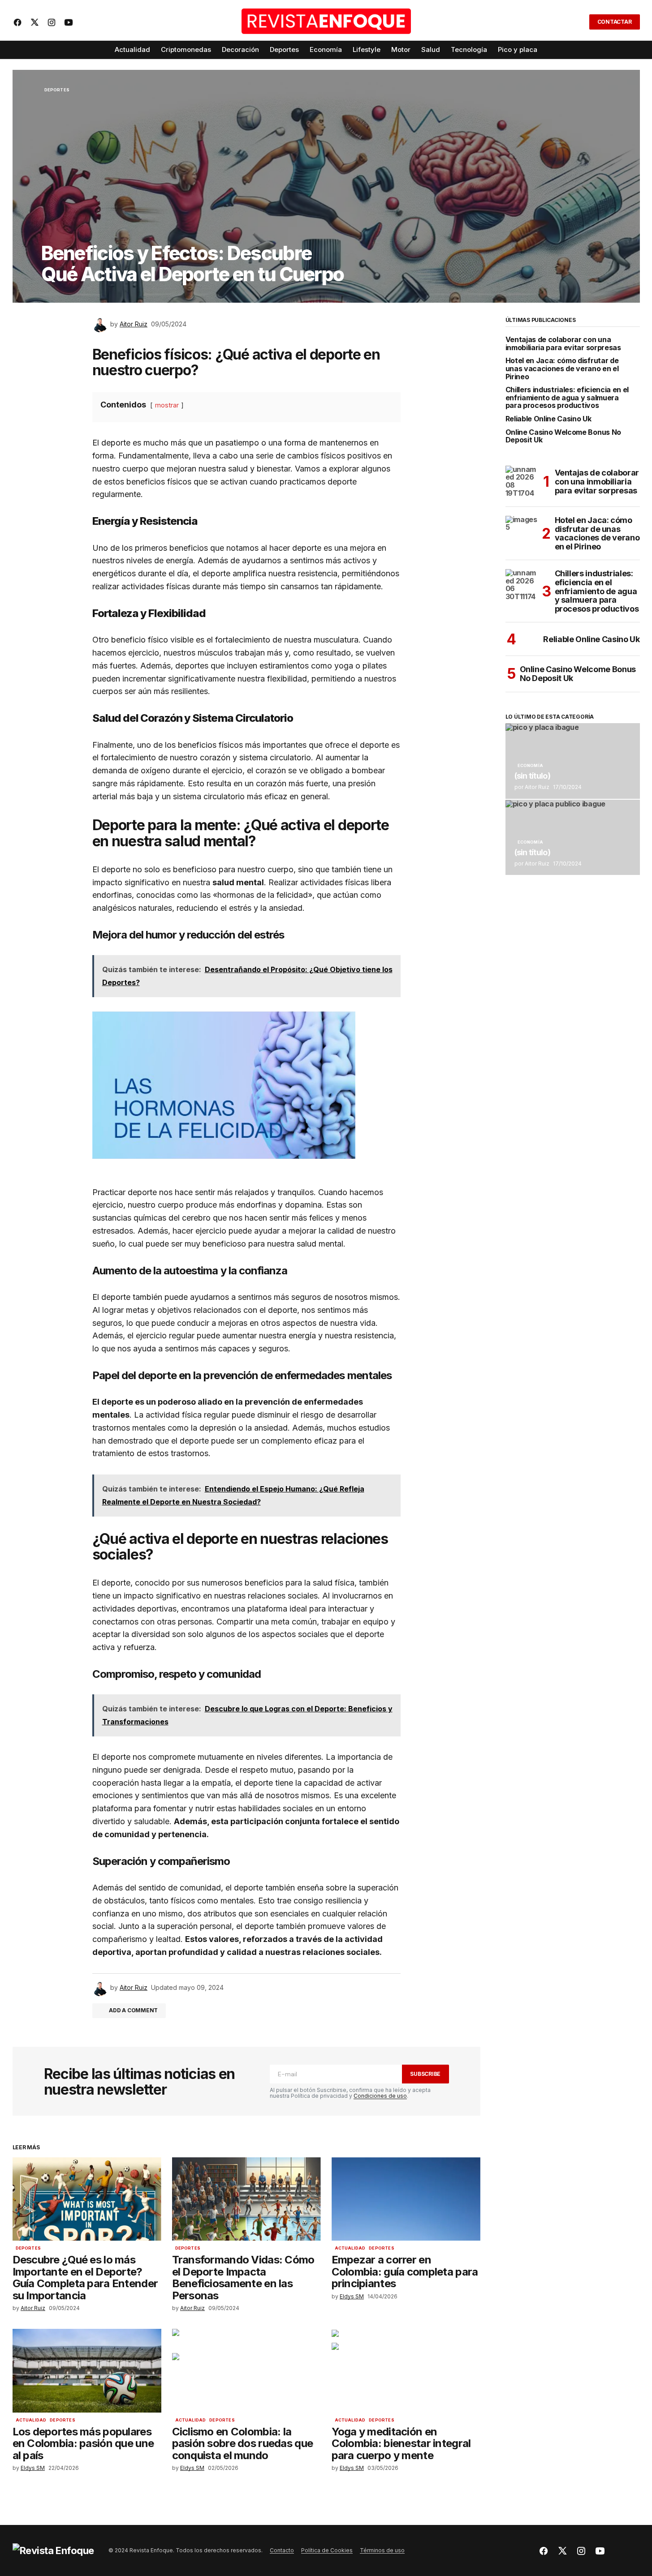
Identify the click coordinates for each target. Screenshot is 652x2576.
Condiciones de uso (380, 2096)
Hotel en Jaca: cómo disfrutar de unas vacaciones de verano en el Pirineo (562, 369)
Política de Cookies (327, 2550)
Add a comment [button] (133, 2010)
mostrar (167, 405)
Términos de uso (382, 2550)
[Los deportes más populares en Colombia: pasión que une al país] (87, 2371)
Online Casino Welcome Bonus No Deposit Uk (563, 436)
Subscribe (425, 2074)
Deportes (57, 90)
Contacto (282, 2550)
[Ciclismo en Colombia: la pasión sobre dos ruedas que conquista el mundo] (246, 2371)
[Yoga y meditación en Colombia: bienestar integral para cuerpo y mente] (406, 2371)
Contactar (615, 22)
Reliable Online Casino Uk (548, 419)
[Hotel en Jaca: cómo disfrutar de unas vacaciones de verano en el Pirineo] (522, 532)
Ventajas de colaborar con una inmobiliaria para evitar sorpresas (563, 344)
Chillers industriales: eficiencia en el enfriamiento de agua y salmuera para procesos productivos (567, 398)
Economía (530, 766)
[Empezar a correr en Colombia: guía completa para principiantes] (406, 2199)
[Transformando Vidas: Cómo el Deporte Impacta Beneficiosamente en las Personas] (246, 2199)
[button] (577, 22)
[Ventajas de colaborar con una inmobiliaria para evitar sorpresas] (522, 482)
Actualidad (350, 2248)
